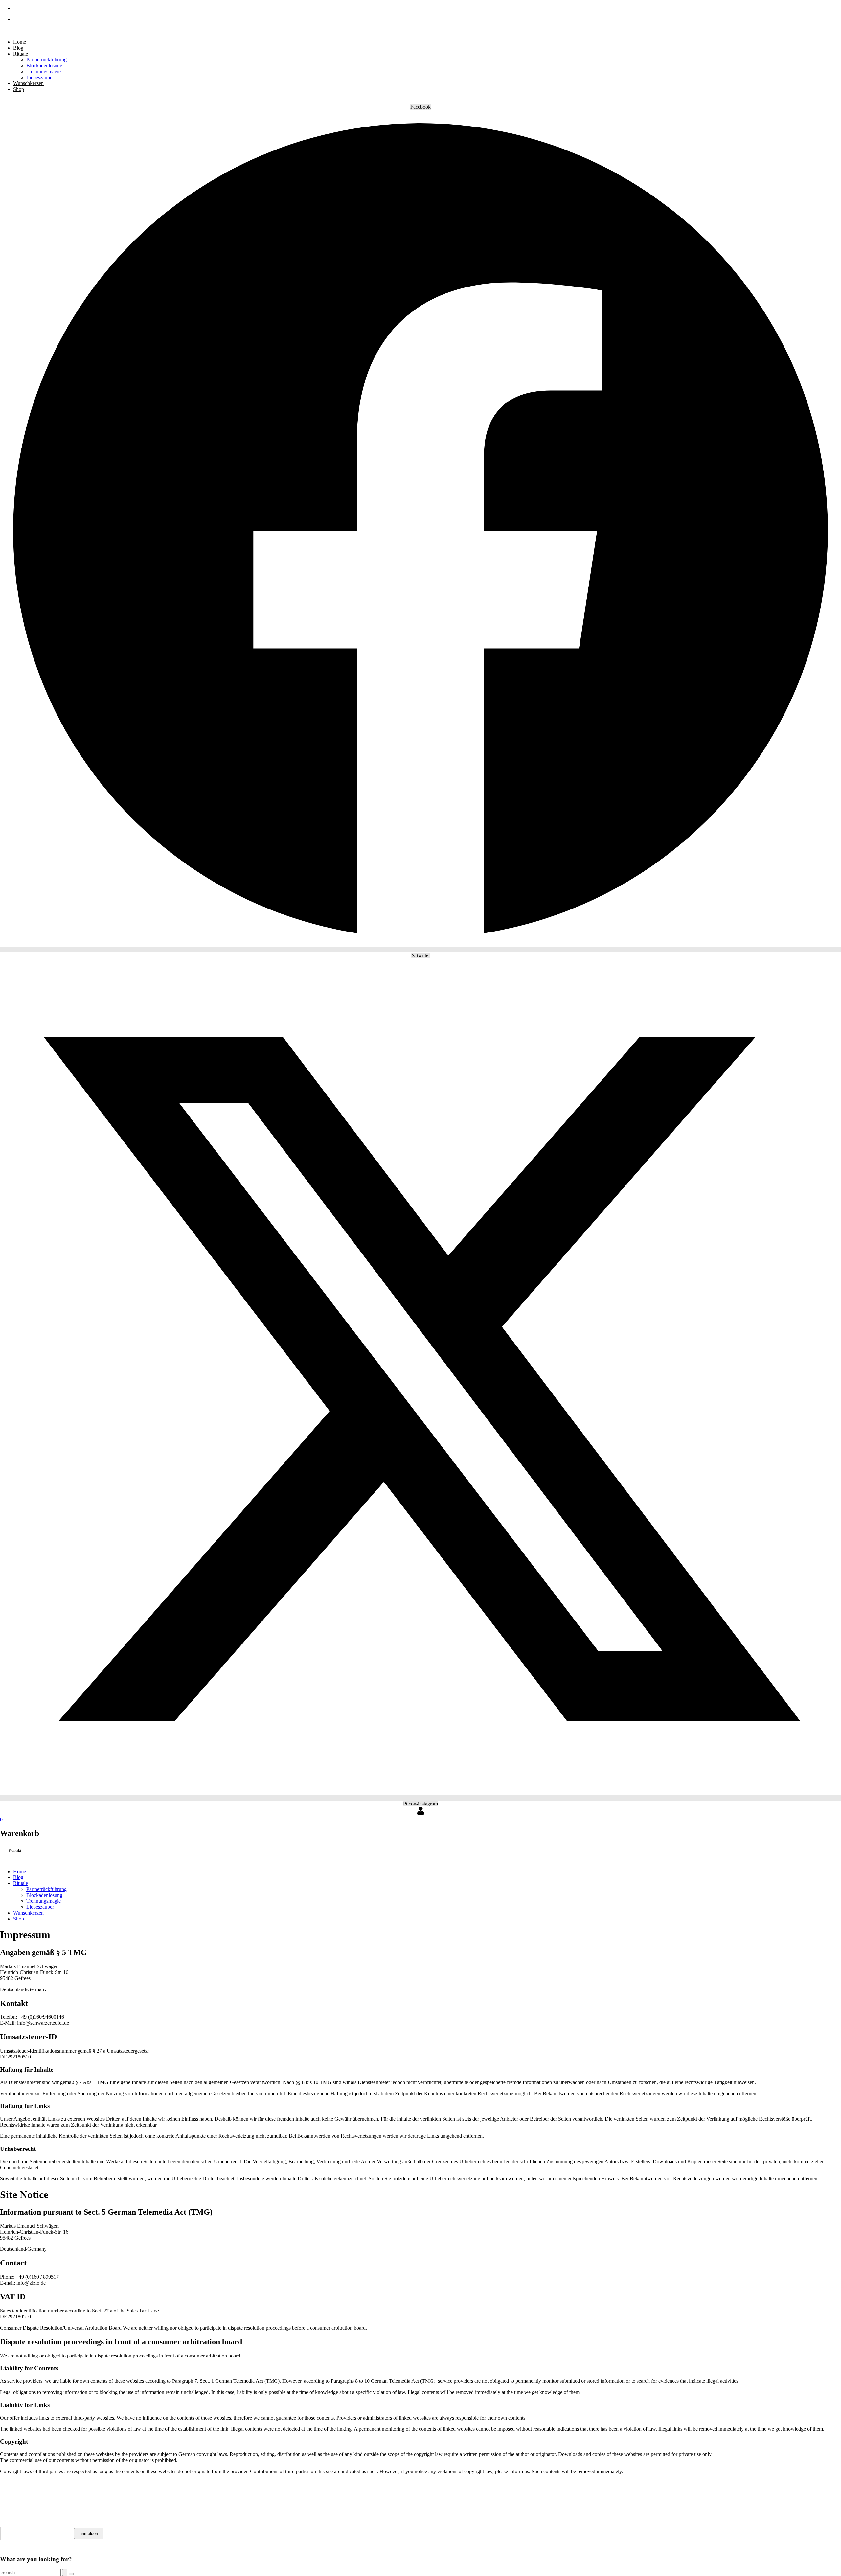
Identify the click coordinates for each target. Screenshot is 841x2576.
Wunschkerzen (28, 83)
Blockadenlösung (44, 66)
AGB (6, 2487)
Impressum (17, 2503)
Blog (18, 48)
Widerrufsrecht (27, 2493)
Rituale (21, 54)
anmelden (89, 2533)
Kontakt (14, 2482)
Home (20, 42)
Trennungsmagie (44, 71)
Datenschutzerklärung (40, 2498)
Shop (19, 89)
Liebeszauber (40, 77)
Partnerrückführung (46, 60)
